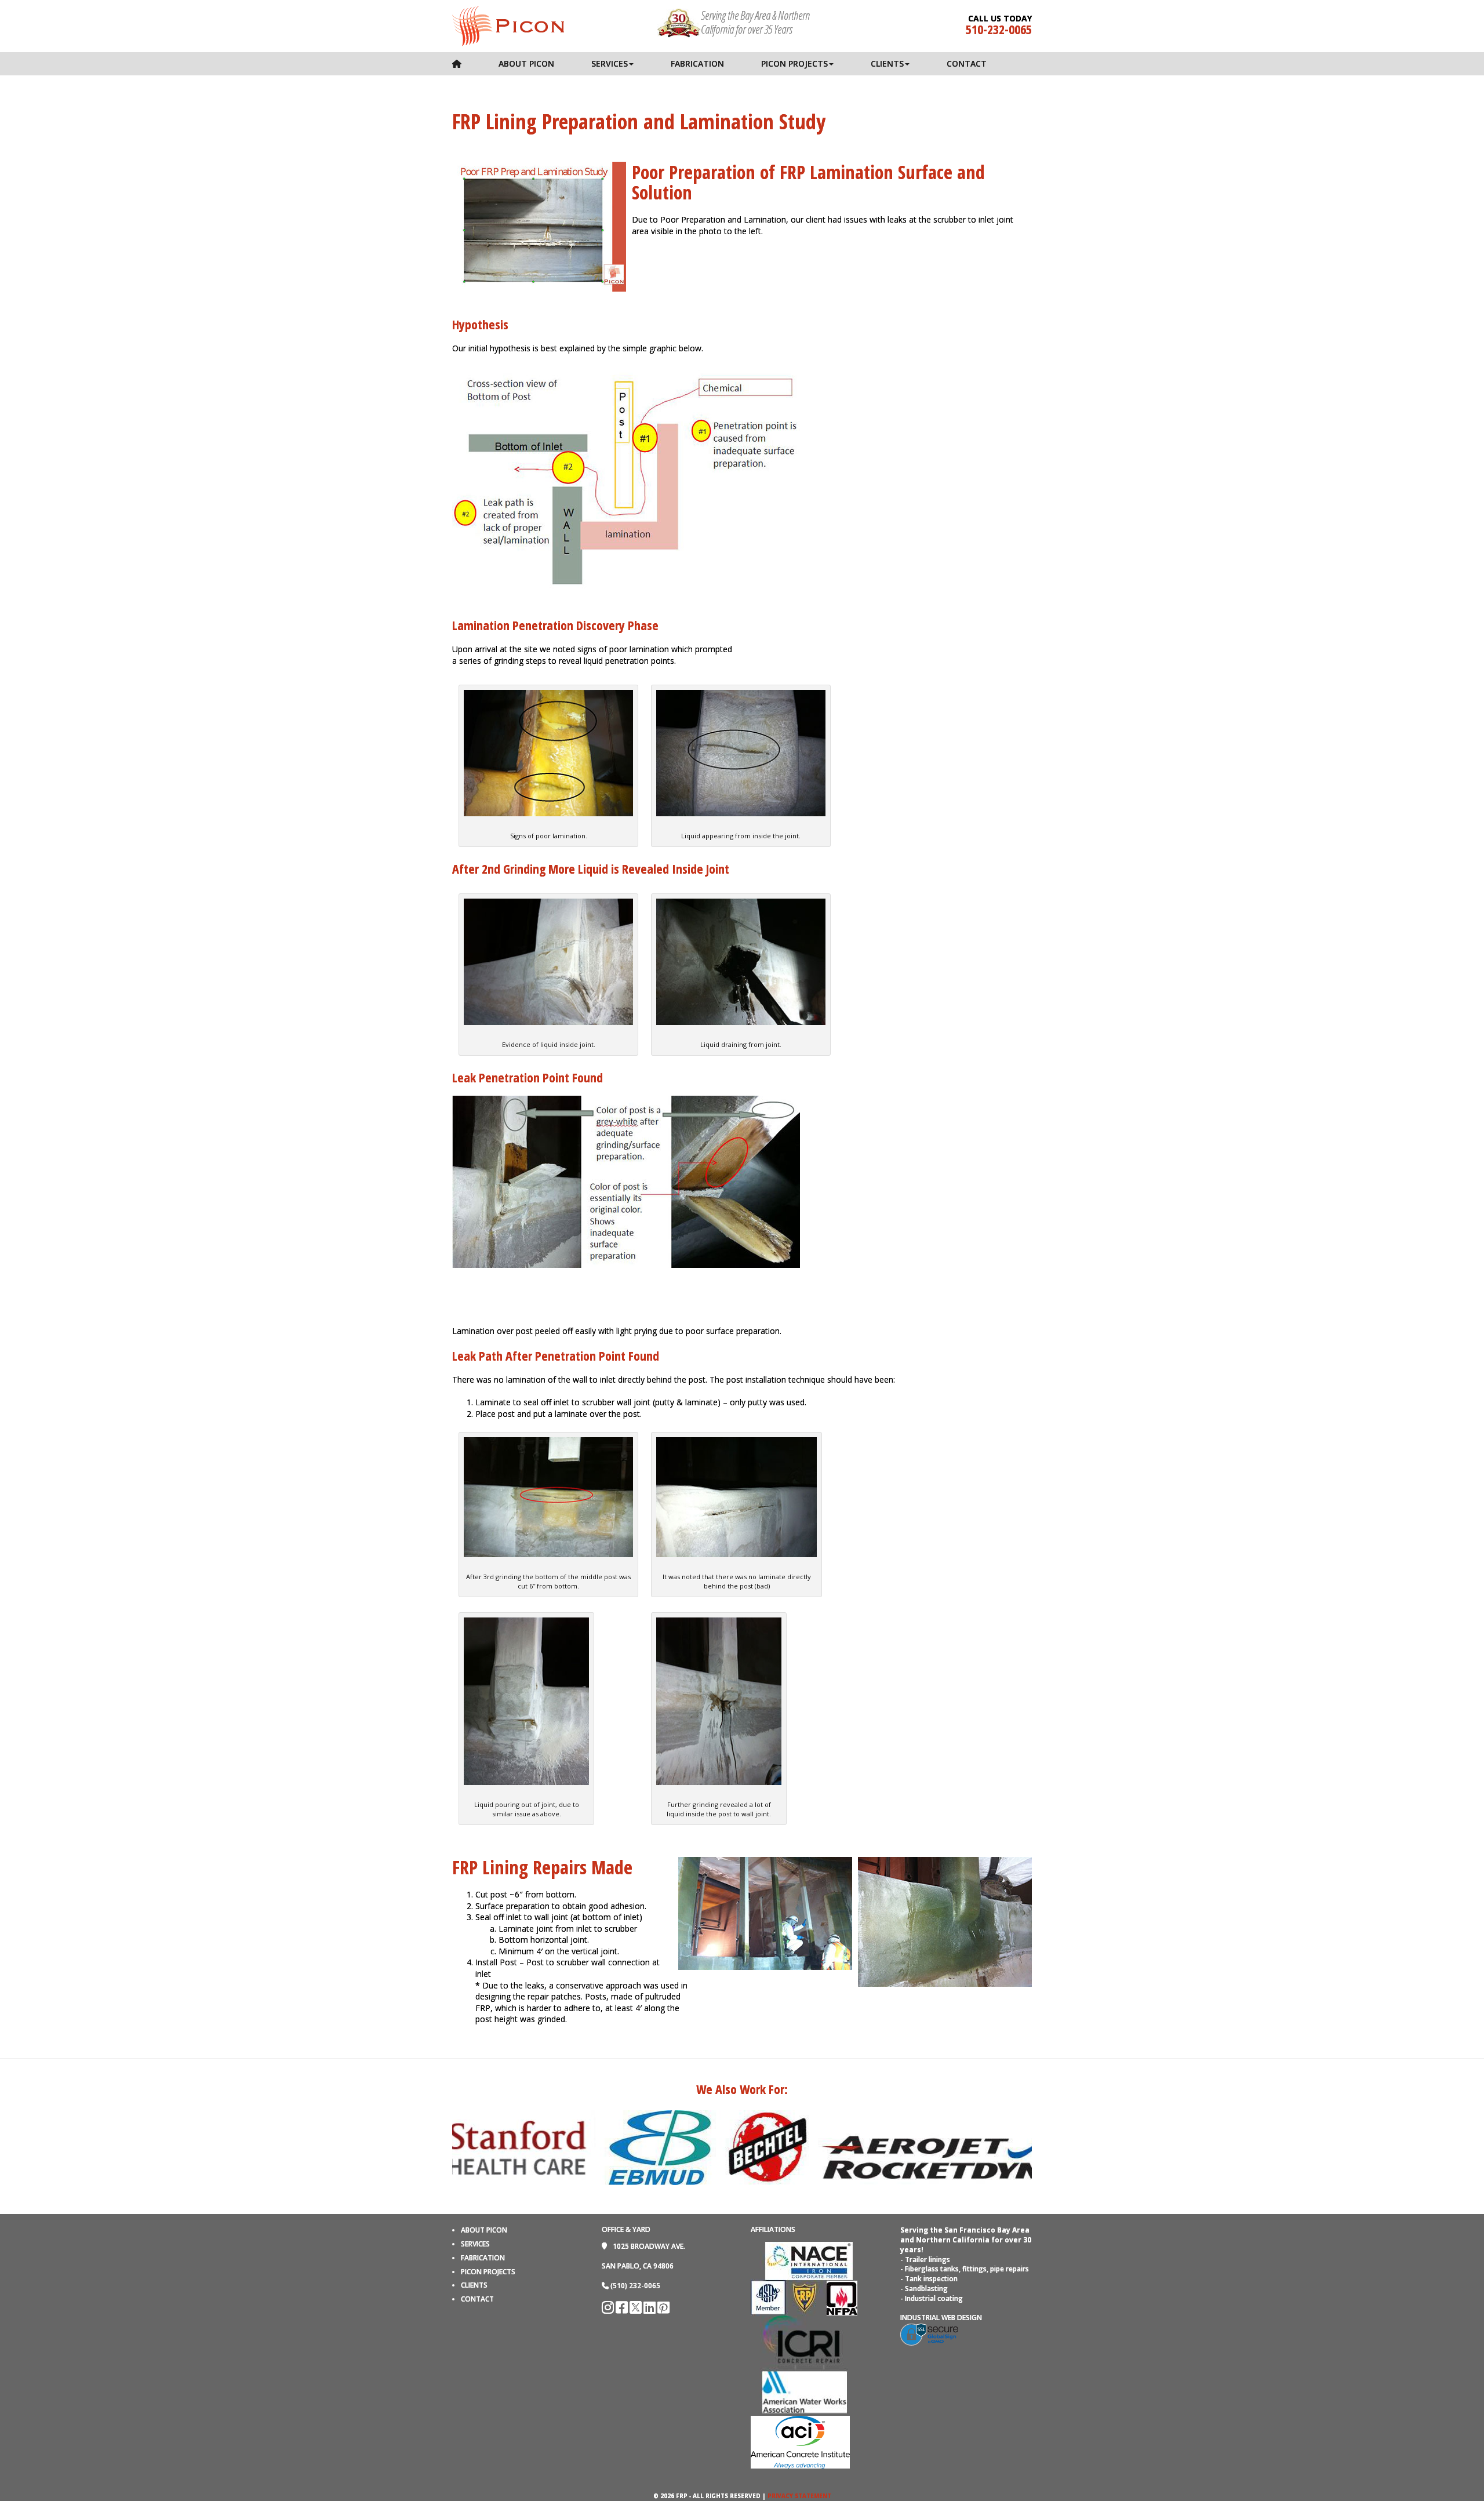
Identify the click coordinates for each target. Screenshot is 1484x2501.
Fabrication (697, 63)
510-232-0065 (999, 29)
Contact (967, 63)
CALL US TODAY (1000, 19)
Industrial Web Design (941, 2318)
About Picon (526, 63)
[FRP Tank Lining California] (508, 25)
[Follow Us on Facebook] (623, 2310)
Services (610, 63)
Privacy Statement (799, 2496)
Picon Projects (794, 63)
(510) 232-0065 (635, 2286)
